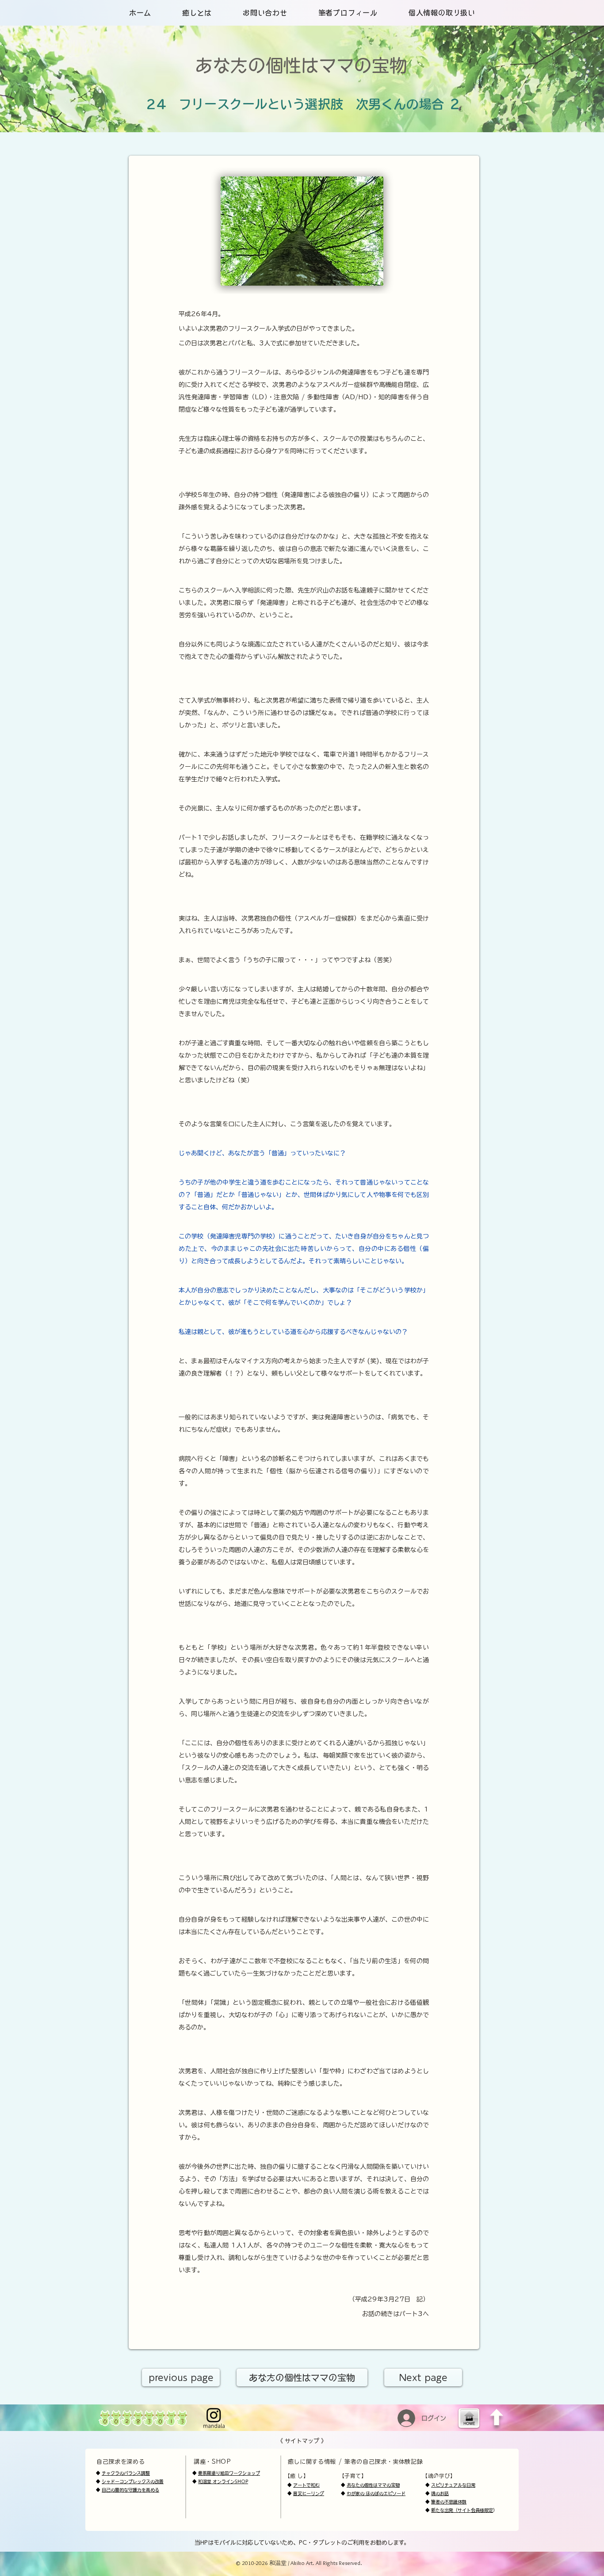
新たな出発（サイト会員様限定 (462, 2510)
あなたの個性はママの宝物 (373, 2485)
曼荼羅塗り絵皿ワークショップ (229, 2473)
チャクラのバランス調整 (126, 2473)
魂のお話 (440, 2493)
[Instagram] (214, 2415)
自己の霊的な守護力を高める (130, 2490)
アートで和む (306, 2485)
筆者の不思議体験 (449, 2502)
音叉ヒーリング (309, 2493)
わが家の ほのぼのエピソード (376, 2493)
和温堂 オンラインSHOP (223, 2481)
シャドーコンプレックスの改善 (133, 2481)
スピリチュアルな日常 (453, 2485)
